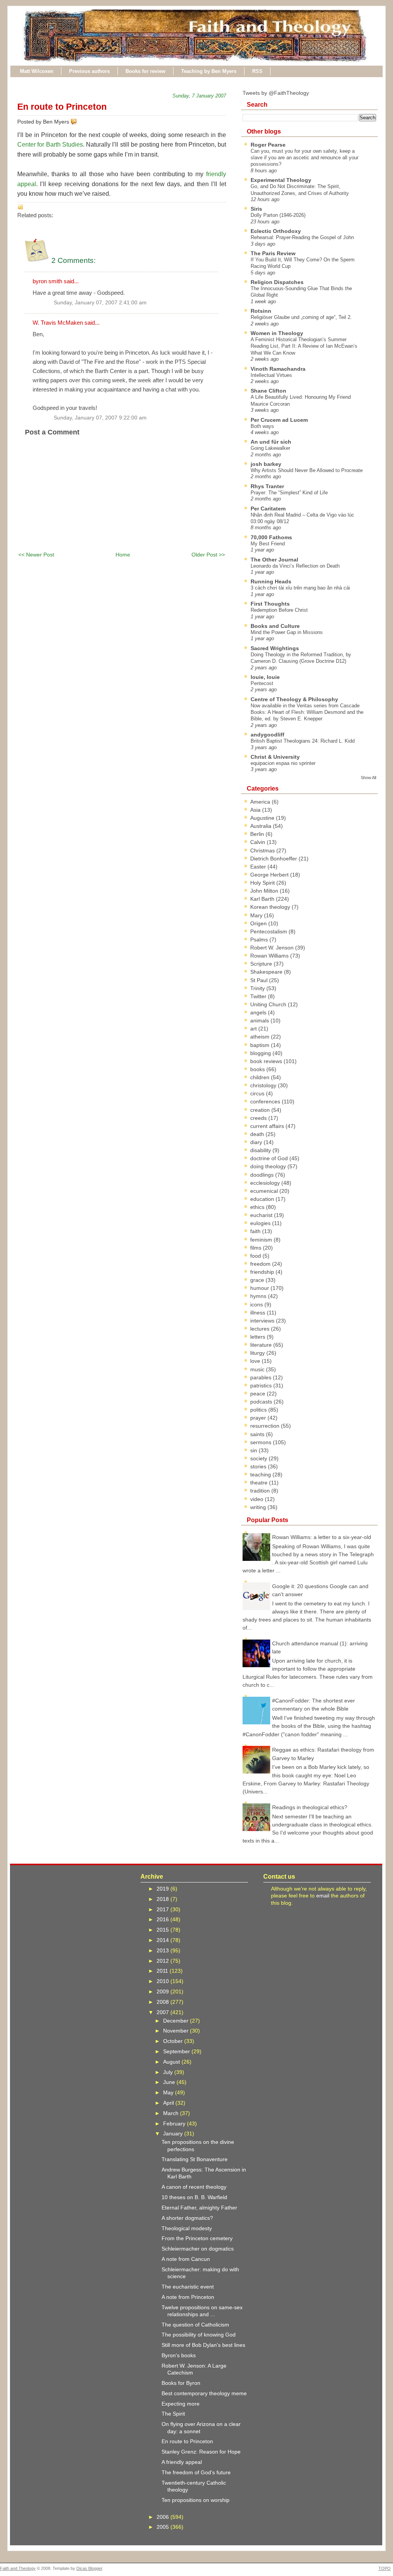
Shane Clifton (268, 391)
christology (264, 1085)
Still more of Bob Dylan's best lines (203, 2345)
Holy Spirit (263, 883)
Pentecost (262, 683)
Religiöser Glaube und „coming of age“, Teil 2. (301, 317)
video (258, 1499)
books (258, 1069)
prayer (259, 1418)
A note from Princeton (188, 2297)
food (256, 1256)
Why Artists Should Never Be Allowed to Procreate (307, 470)
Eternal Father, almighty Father (199, 2208)
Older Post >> (208, 555)
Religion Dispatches (277, 282)
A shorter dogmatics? (187, 2218)
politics (259, 1410)
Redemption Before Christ (279, 610)
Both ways (262, 426)
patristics (262, 1385)
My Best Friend (268, 544)
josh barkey (266, 464)
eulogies (261, 1223)
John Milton (265, 891)
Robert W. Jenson (273, 948)
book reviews (267, 1061)
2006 (163, 2517)
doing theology (269, 1166)
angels (259, 1012)
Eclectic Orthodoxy (276, 231)
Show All (368, 778)
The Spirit (173, 2414)
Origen (259, 923)
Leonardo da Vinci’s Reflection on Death (295, 566)
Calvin (258, 842)
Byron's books (179, 2355)
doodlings (263, 1175)
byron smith (47, 281)
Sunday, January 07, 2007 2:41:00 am (100, 303)
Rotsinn (261, 311)
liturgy (258, 1353)
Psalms (260, 940)
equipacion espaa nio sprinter (283, 763)
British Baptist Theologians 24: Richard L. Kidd (303, 741)
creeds (259, 1118)
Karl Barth (263, 899)
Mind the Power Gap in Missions (287, 632)
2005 (163, 2527)
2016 (163, 1919)
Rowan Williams (270, 956)
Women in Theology (277, 333)
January (174, 2133)
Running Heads (271, 581)
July (169, 2072)
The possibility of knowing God (199, 2335)
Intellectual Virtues (271, 375)
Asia (256, 810)
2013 (163, 1950)
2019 (163, 1889)
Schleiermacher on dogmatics (198, 2249)
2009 (163, 1991)
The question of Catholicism (195, 2325)
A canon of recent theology (194, 2187)
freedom (261, 1264)
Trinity (258, 988)
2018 (163, 1899)
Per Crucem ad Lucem (279, 420)
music (258, 1369)
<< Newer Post (36, 555)
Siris (256, 209)
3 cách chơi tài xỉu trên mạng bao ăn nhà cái (300, 588)
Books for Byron (181, 2383)
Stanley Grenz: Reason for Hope (201, 2452)
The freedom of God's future (196, 2472)
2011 (163, 1971)
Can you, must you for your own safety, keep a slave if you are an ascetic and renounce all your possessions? (305, 158)
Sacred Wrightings (275, 648)
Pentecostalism (269, 931)
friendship (263, 1272)
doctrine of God (270, 1158)
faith (256, 1231)
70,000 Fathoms (271, 537)
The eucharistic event (188, 2287)
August (172, 2062)
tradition (261, 1491)
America (261, 802)
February (175, 2124)
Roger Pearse (268, 145)
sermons (262, 1442)
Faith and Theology (18, 2568)
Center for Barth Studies (50, 144)
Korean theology (271, 907)
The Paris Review (273, 253)
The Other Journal (274, 560)
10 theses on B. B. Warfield (194, 2197)
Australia (262, 826)
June (170, 2082)
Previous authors (89, 71)
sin (254, 1450)
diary (257, 1142)
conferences (266, 1101)
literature (262, 1345)
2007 (163, 2012)
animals (260, 1020)
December (177, 2021)
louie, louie (265, 677)
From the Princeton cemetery (197, 2238)
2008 (163, 2002)
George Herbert (270, 875)
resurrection (266, 1426)
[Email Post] (78, 122)
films (257, 1248)
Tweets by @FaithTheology (276, 93)
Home (123, 555)
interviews (263, 1321)
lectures (261, 1329)
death (258, 1134)
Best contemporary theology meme (204, 2393)
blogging (261, 1053)
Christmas (263, 850)
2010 (163, 1981)
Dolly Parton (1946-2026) (278, 215)
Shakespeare (267, 972)
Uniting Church (269, 1004)
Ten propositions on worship (196, 2500)
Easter (259, 867)
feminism (262, 1240)
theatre (260, 1483)
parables (262, 1377)
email (323, 1896)
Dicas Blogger (89, 2568)
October (174, 2041)
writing (259, 1507)
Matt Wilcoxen (37, 71)
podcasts (262, 1402)
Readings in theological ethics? (310, 1807)
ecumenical (265, 1191)
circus (258, 1093)
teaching (261, 1475)
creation (261, 1110)
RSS (257, 71)
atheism (261, 1037)
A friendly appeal (182, 2462)
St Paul (260, 980)
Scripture (262, 964)
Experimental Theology (281, 180)
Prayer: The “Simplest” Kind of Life (289, 493)
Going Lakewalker (270, 448)
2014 (163, 1940)
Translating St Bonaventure (195, 2159)
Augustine (263, 818)
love (256, 1361)
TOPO (385, 2568)
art (254, 1029)
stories (259, 1466)
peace (258, 1394)
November (177, 2031)
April (169, 2103)
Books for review (145, 71)
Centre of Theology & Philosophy (294, 699)
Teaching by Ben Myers (209, 71)
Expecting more (181, 2404)
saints (258, 1434)
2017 (163, 1909)
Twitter (259, 996)
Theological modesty (187, 2228)
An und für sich (271, 442)
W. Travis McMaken (58, 323)
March (172, 2113)
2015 (163, 1930)
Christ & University (275, 757)
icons (257, 1305)
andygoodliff (268, 735)
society (259, 1458)
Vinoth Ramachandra (278, 369)
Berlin (258, 834)
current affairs (268, 1126)
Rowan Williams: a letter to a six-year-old (322, 1537)
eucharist (262, 1215)
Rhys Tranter (267, 486)
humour (260, 1288)
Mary (257, 915)
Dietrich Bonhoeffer (274, 859)
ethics (258, 1207)
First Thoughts (270, 604)
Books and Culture (275, 626)
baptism (261, 1045)
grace (258, 1280)
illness (258, 1313)
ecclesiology (266, 1183)
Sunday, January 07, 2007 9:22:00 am (100, 418)
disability (261, 1150)
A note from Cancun (186, 2259)
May (169, 2092)
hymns (259, 1296)
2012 (163, 1961)
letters (258, 1337)
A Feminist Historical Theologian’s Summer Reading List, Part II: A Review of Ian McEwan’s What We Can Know (304, 346)
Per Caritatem (268, 509)
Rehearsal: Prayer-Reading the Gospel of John (302, 237)
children (261, 1077)
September (177, 2051)
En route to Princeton (62, 107)
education (263, 1199)
